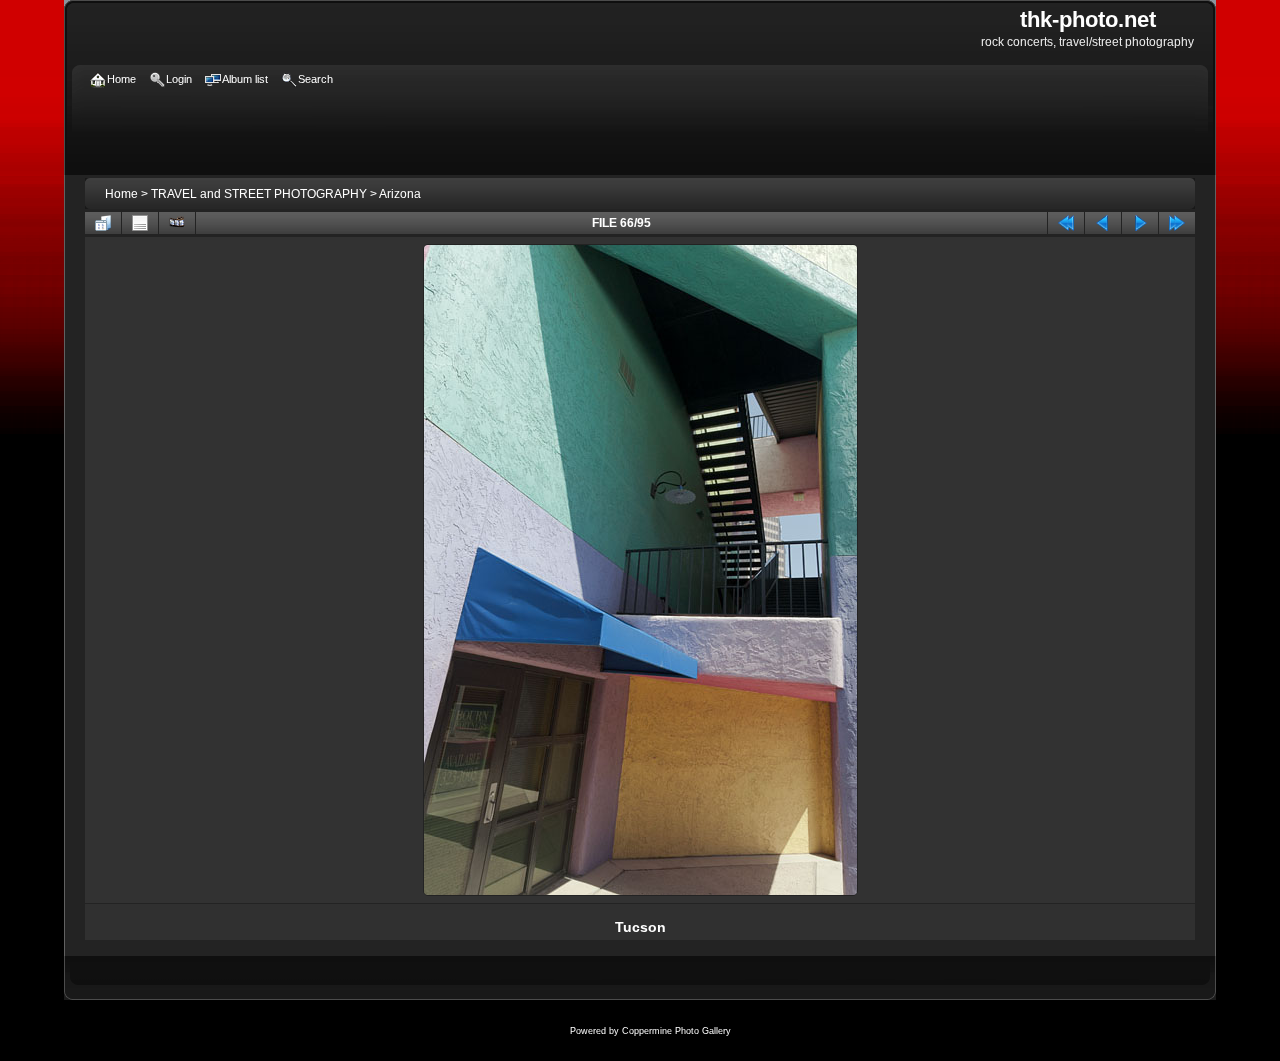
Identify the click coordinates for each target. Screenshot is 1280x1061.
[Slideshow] (177, 223)
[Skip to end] (1177, 223)
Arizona (400, 194)
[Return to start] (1066, 223)
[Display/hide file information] (140, 223)
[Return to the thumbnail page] (103, 223)
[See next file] (1140, 223)
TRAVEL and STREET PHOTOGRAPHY (259, 194)
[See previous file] (1103, 223)
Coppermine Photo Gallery (676, 1031)
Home (121, 194)
